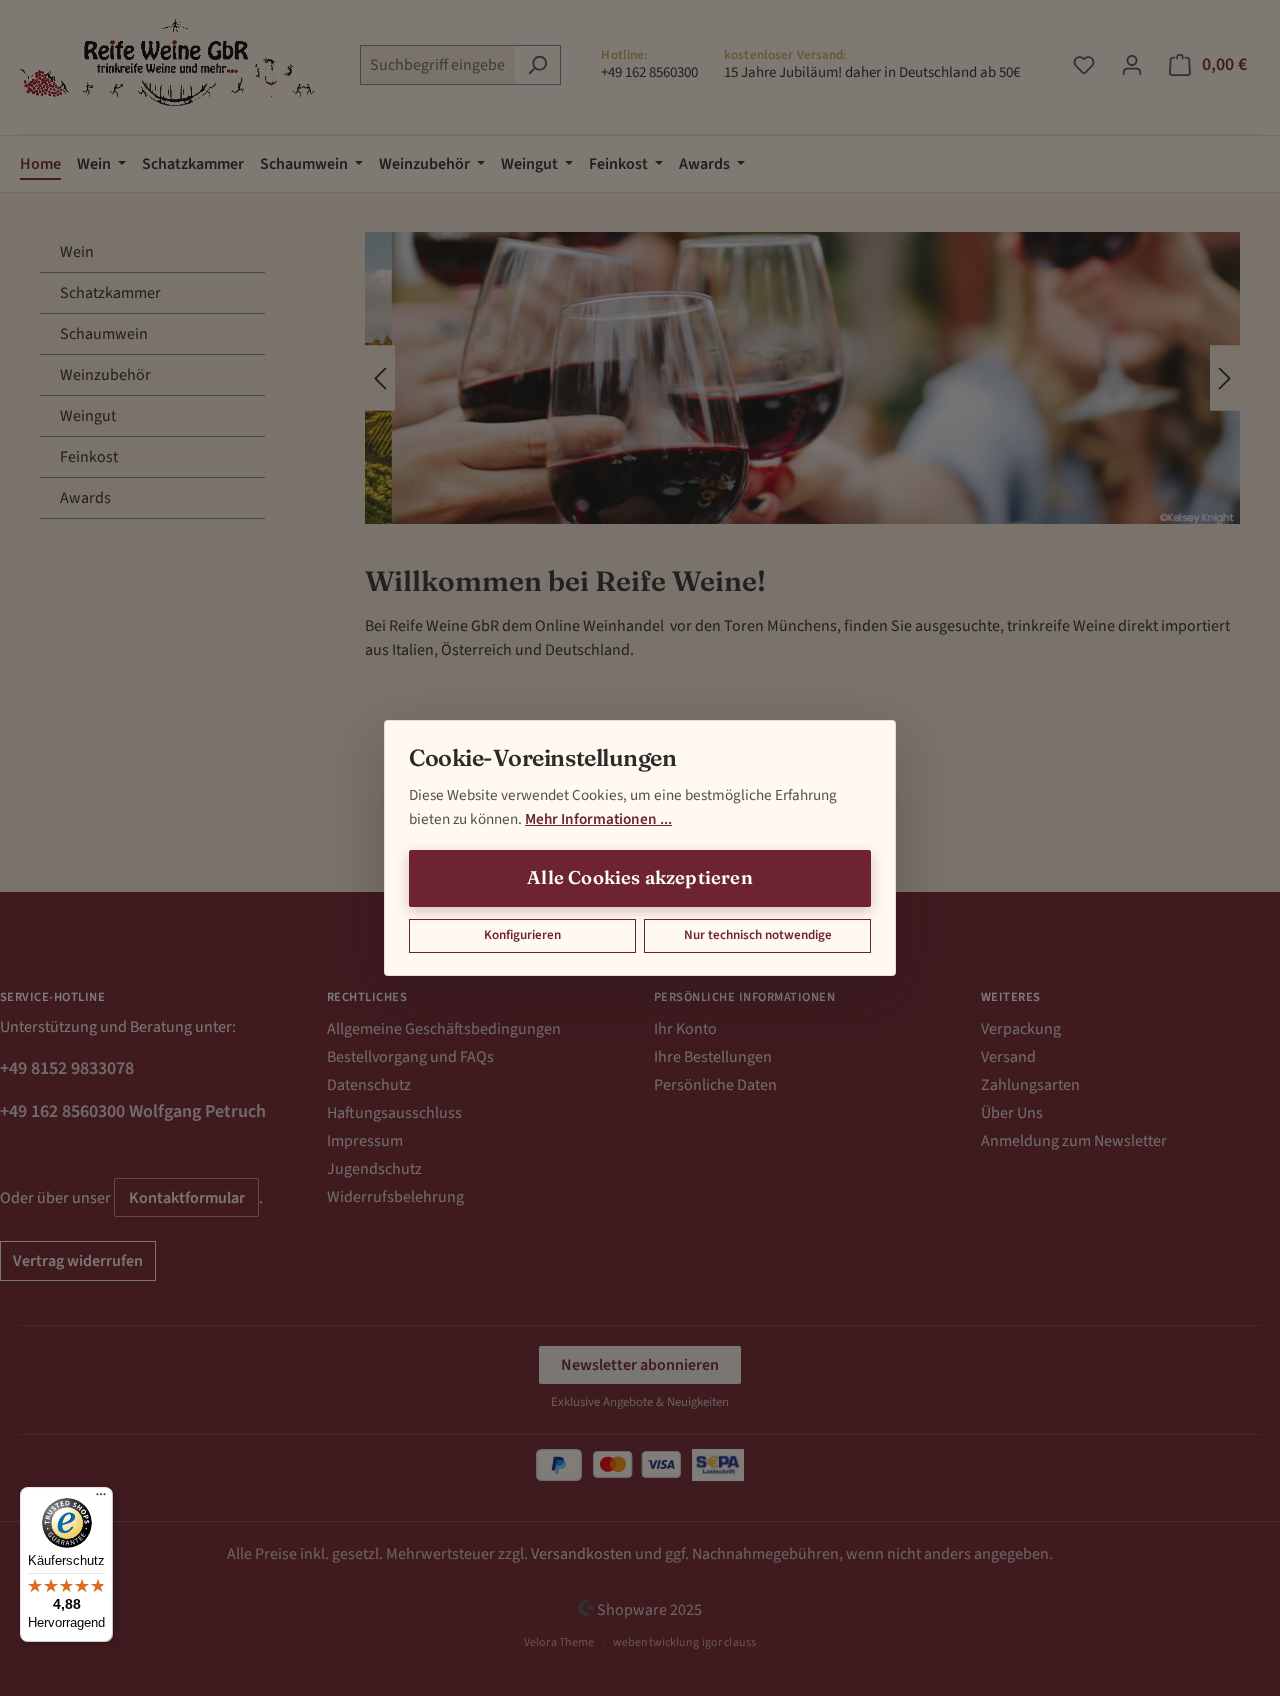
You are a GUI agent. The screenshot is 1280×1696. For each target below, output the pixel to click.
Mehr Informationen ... (598, 819)
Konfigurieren (522, 935)
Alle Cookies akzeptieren (639, 877)
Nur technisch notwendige (758, 935)
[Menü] (101, 1499)
